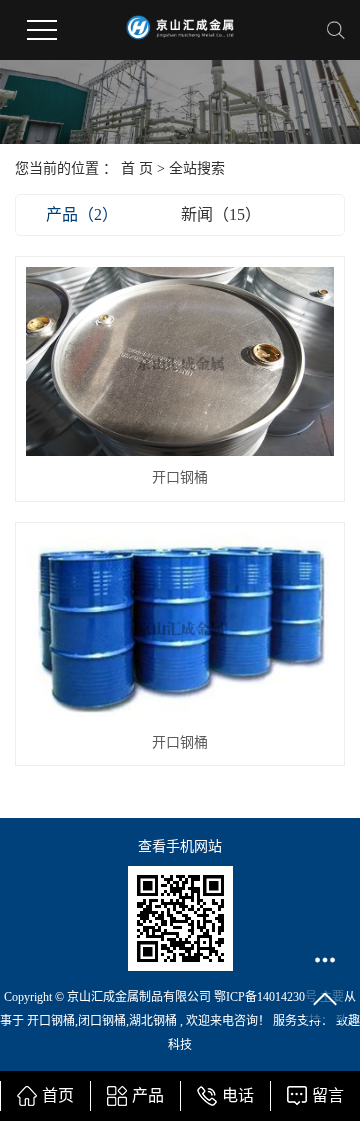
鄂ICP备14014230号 (265, 997)
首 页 (137, 168)
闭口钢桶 (102, 1021)
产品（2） (82, 214)
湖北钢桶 (153, 1021)
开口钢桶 (180, 477)
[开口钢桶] (180, 361)
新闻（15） (221, 214)
